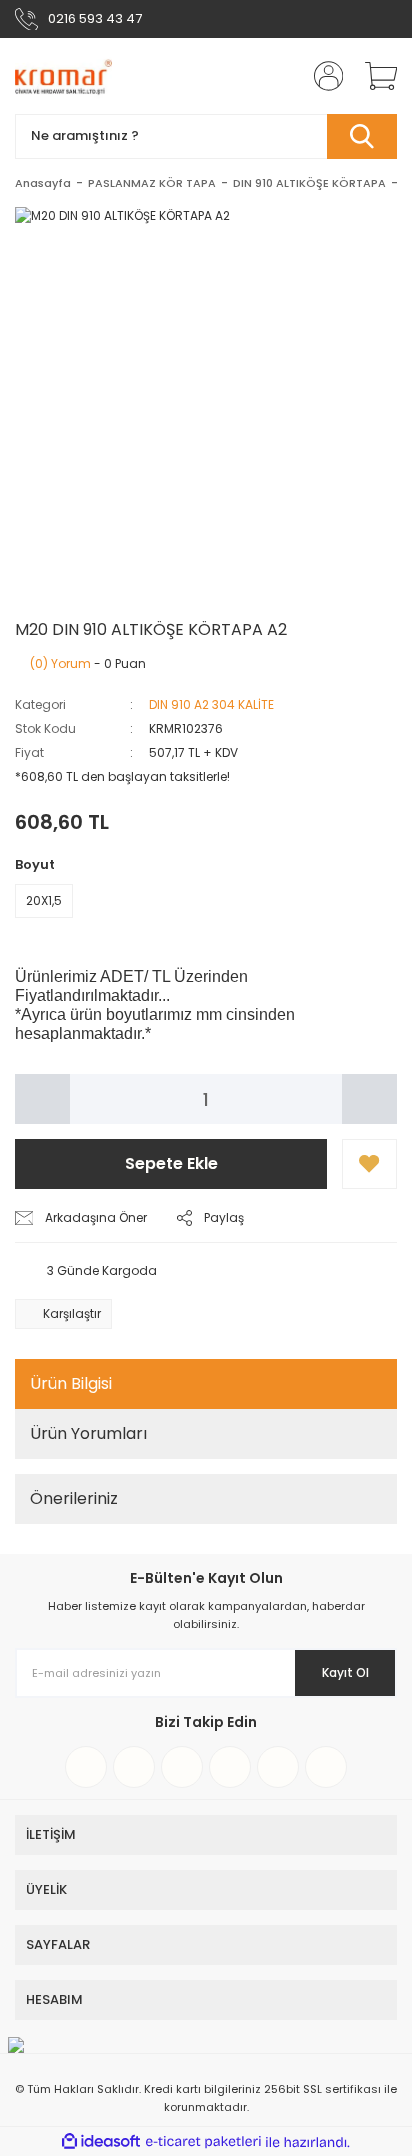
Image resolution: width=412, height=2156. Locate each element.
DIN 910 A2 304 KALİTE (211, 704)
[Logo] (63, 76)
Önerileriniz (74, 1498)
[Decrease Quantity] (42, 1099)
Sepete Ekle (171, 1163)
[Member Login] (322, 76)
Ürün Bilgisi (71, 1383)
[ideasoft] (101, 2142)
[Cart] (374, 76)
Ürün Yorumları (88, 1433)
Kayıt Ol (345, 1672)
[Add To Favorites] (369, 1164)
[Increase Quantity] (369, 1099)
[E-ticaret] (203, 2142)
